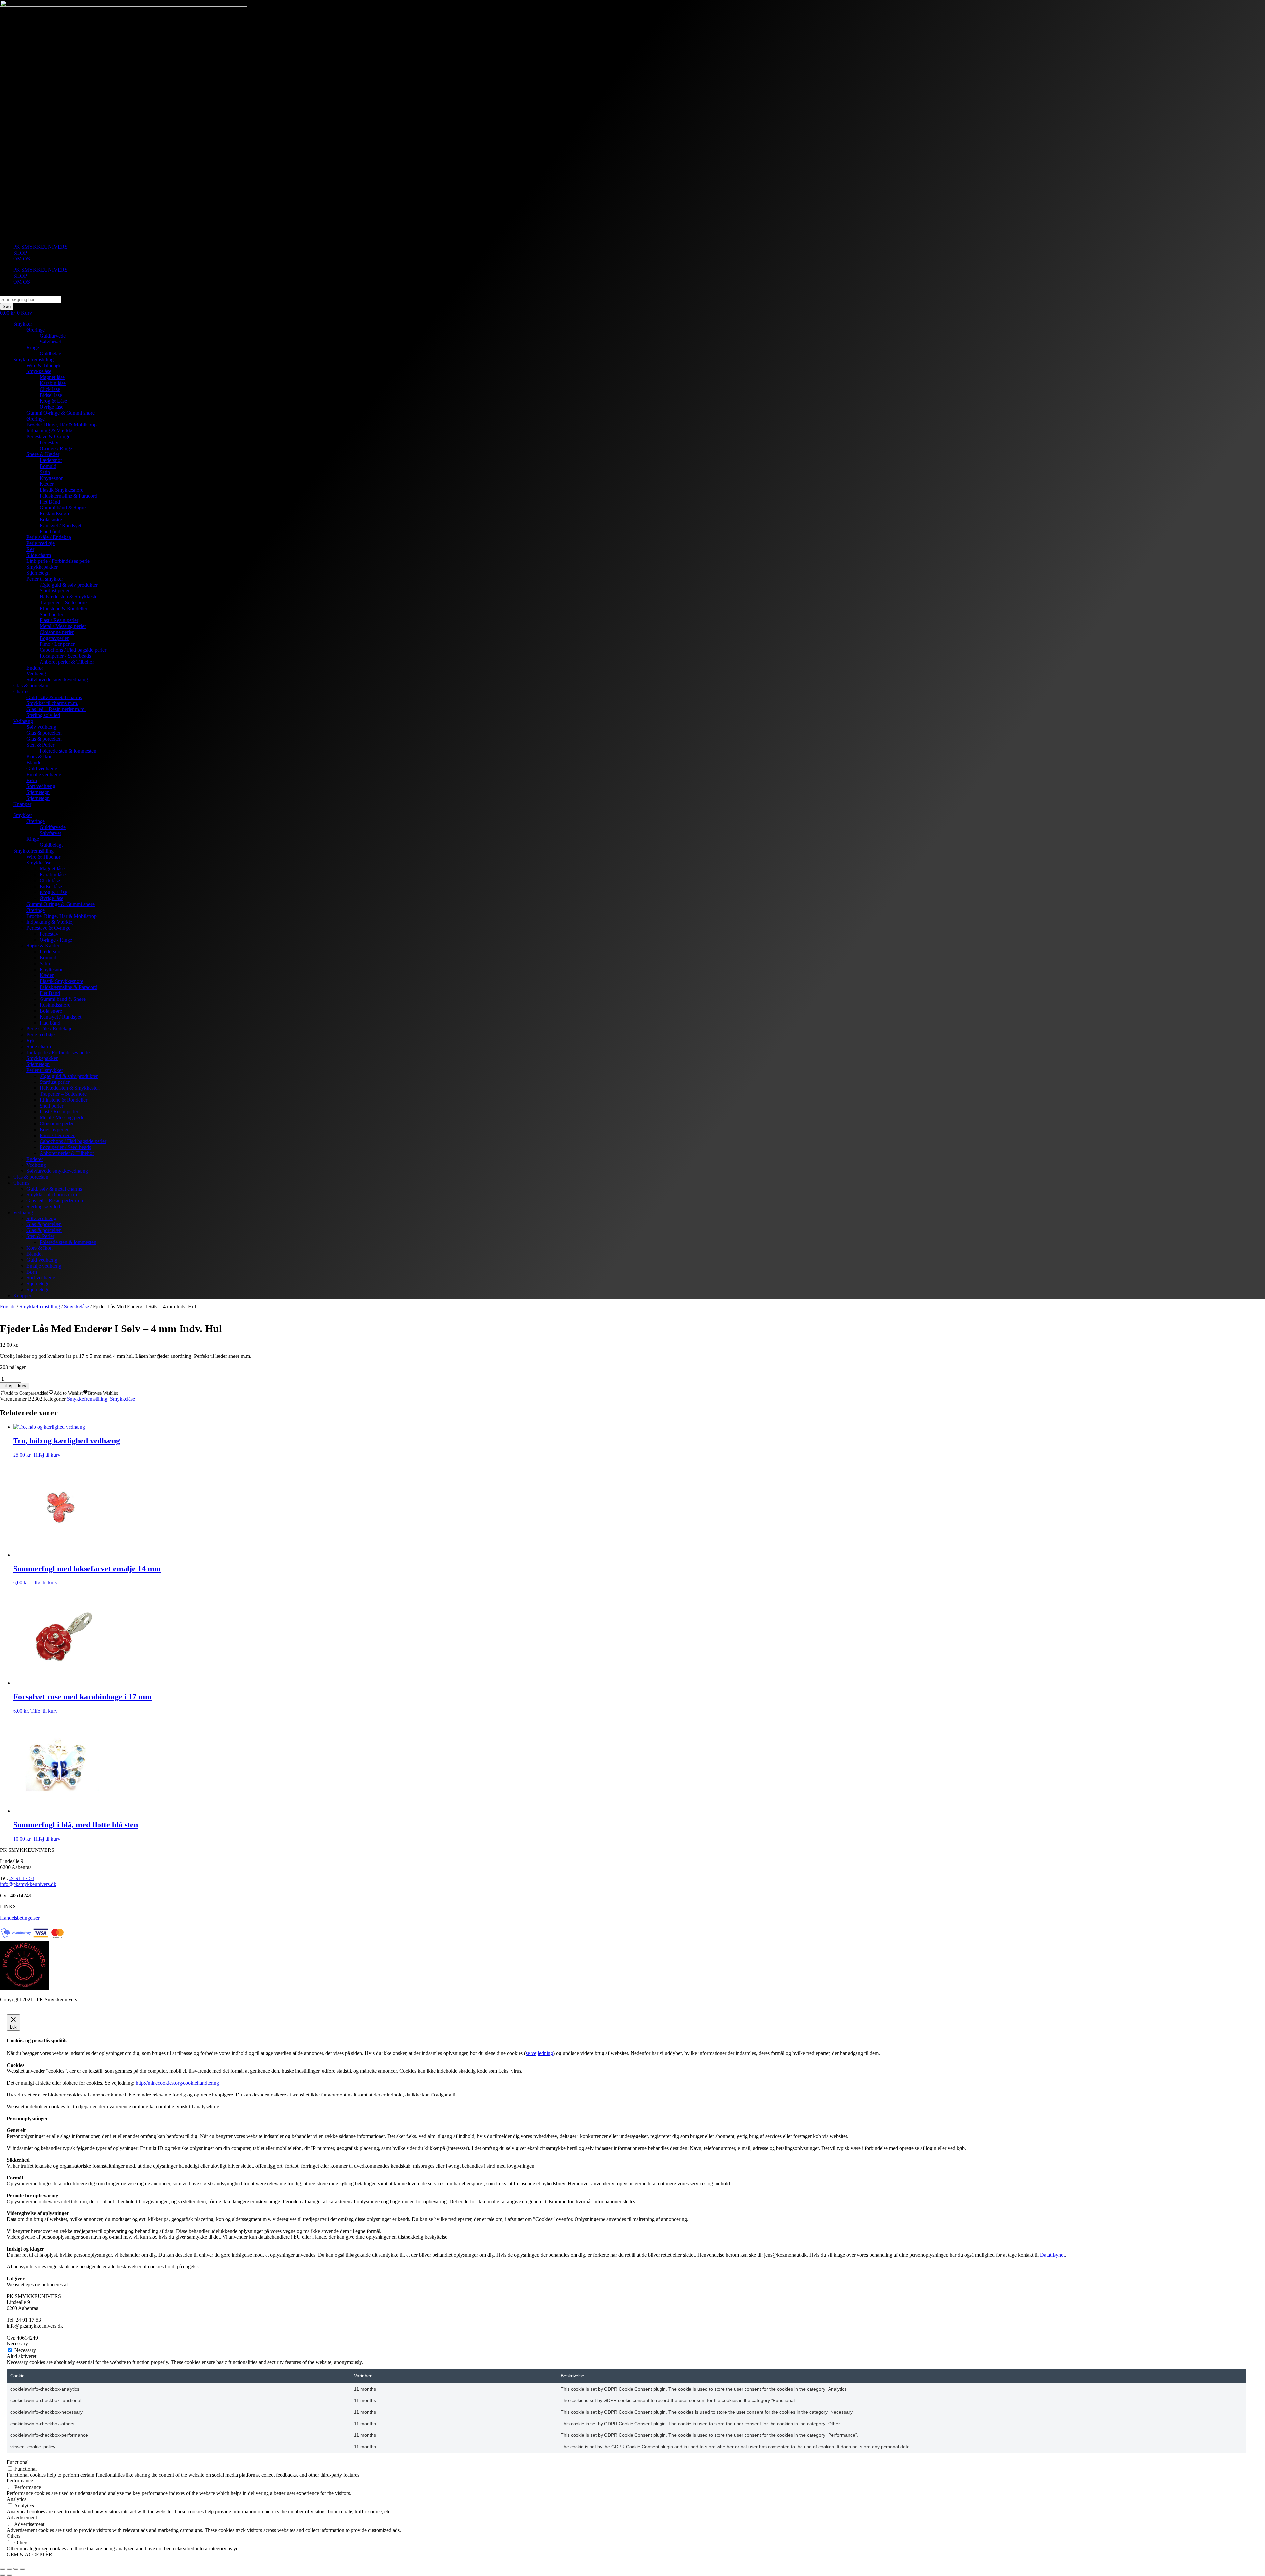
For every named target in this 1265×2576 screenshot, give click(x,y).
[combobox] (30, 300)
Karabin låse (53, 383)
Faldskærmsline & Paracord (68, 496)
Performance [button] (20, 2481)
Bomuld (48, 466)
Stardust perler (55, 591)
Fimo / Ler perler (57, 644)
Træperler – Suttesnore (63, 603)
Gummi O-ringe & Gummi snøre (60, 413)
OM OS (22, 259)
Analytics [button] (16, 2499)
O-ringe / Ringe (56, 448)
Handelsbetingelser (20, 1918)
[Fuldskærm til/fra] (9, 2569)
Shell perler (51, 614)
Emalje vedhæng (44, 774)
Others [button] (14, 2536)
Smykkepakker (42, 567)
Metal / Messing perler (63, 626)
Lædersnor (51, 460)
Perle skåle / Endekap (49, 537)
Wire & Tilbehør (43, 365)
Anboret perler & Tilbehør (67, 662)
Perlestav (49, 442)
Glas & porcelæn (31, 685)
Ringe (33, 348)
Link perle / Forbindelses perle (58, 561)
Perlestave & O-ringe (48, 437)
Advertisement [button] (22, 2518)
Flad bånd (50, 531)
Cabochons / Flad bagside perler (73, 650)
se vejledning (539, 2053)
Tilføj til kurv (14, 1386)
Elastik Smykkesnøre (61, 490)
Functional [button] (18, 2462)
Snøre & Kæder (43, 454)
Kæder (47, 484)
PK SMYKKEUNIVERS (40, 247)
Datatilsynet (1052, 2255)
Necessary (25, 2350)
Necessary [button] (17, 2344)
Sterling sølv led (43, 715)
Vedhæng (36, 674)
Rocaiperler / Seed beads (65, 656)
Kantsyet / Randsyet (60, 525)
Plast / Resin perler (59, 620)
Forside (8, 1307)
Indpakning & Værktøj (50, 431)
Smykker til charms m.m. (52, 703)
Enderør (35, 668)
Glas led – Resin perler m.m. (56, 709)
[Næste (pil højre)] (9, 2575)
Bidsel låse (51, 395)
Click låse (50, 389)
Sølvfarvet (50, 342)
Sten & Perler (40, 745)
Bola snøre (51, 520)
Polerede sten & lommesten (68, 751)
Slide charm (39, 555)
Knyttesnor (51, 478)
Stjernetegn (38, 573)
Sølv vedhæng (41, 727)
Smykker (23, 324)
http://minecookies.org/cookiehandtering (177, 2083)
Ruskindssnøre (55, 514)
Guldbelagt (51, 354)
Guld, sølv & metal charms (54, 697)
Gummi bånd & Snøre (63, 508)
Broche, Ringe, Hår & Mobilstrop (61, 425)
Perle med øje (41, 543)
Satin (45, 472)
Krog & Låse (53, 401)
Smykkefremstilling (33, 359)
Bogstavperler (54, 638)
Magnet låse (52, 377)
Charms (21, 691)
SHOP (20, 253)
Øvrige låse (51, 407)
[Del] (16, 2569)
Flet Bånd (50, 502)
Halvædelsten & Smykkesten (70, 597)
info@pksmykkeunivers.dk (28, 1884)
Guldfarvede (53, 336)
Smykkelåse (39, 371)
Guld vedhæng (42, 768)
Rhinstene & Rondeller (63, 608)
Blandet (34, 763)
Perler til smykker (45, 579)
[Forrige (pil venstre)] (3, 2575)
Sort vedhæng (41, 786)
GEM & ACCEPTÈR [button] (29, 2554)
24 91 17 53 (22, 1878)
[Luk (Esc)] (22, 2569)
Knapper (22, 804)
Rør (30, 549)
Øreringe (36, 330)
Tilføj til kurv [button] (47, 1455)
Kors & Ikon (40, 757)
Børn (32, 780)
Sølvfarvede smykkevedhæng (57, 680)
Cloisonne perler (57, 632)
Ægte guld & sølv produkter (69, 585)
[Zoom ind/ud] (3, 2569)
